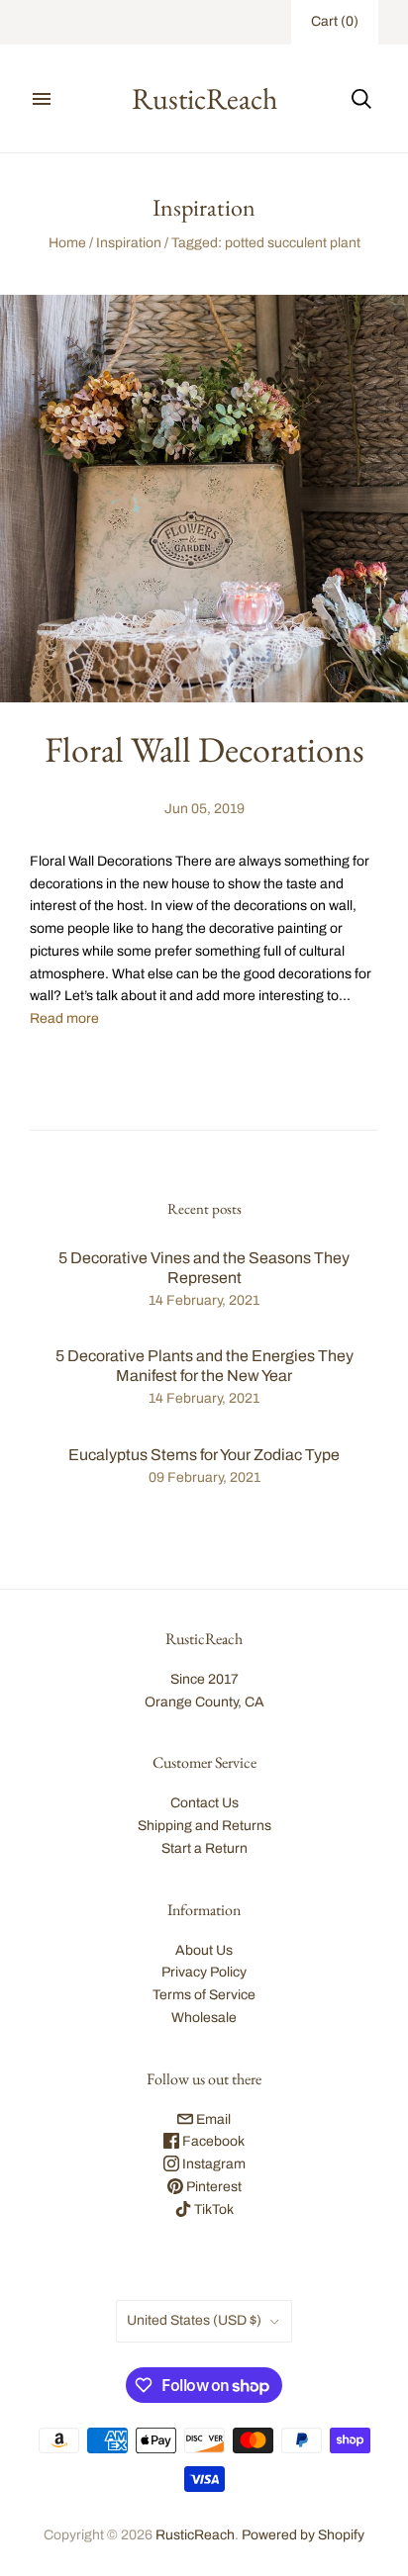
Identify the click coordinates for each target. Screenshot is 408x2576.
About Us (204, 1950)
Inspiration (129, 243)
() (335, 21)
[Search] (361, 99)
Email (212, 2119)
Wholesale (204, 2018)
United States (194, 2320)
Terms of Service (204, 1995)
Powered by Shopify (303, 2535)
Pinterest (212, 2187)
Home (67, 243)
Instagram (212, 2164)
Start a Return (204, 1848)
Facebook (212, 2141)
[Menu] (42, 99)
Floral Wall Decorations (204, 749)
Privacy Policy (204, 1972)
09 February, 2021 (204, 1477)
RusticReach (195, 2535)
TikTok (212, 2209)
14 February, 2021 (204, 1300)
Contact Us (204, 1803)
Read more (64, 1018)
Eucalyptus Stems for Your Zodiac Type (204, 1455)
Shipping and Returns (204, 1826)
